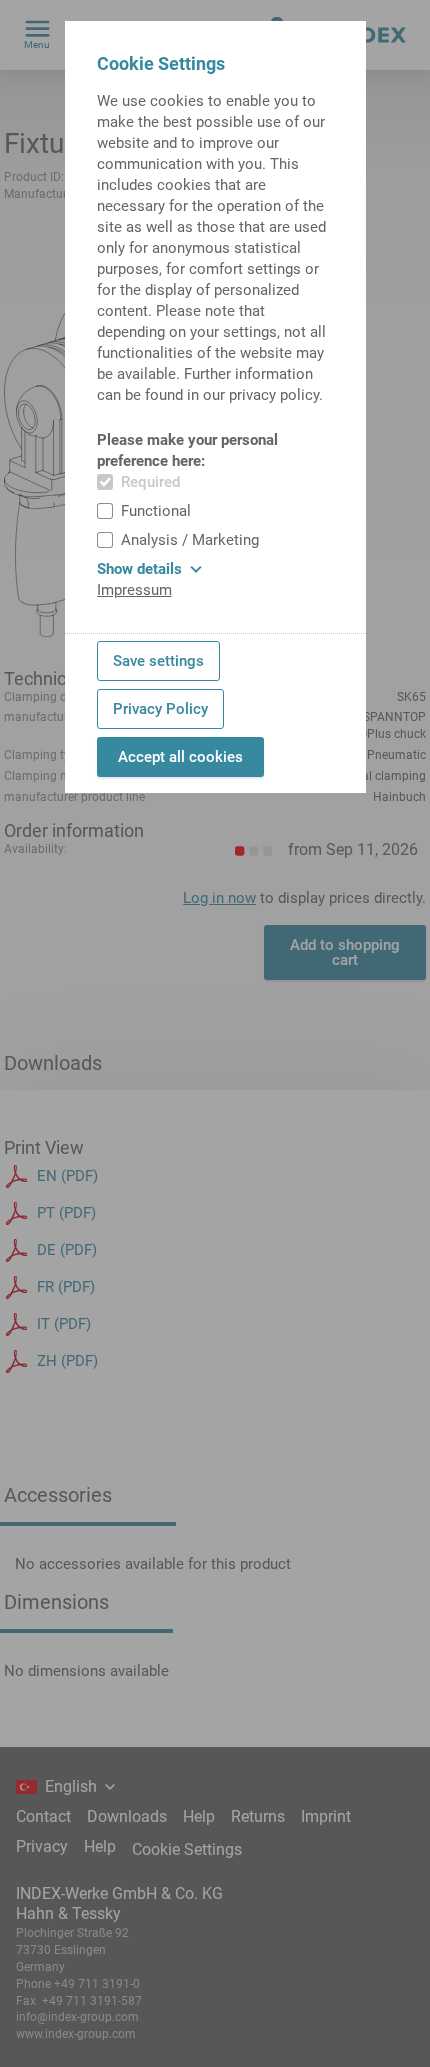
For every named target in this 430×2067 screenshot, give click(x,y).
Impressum (134, 590)
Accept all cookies (180, 757)
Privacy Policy (160, 709)
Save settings (158, 661)
